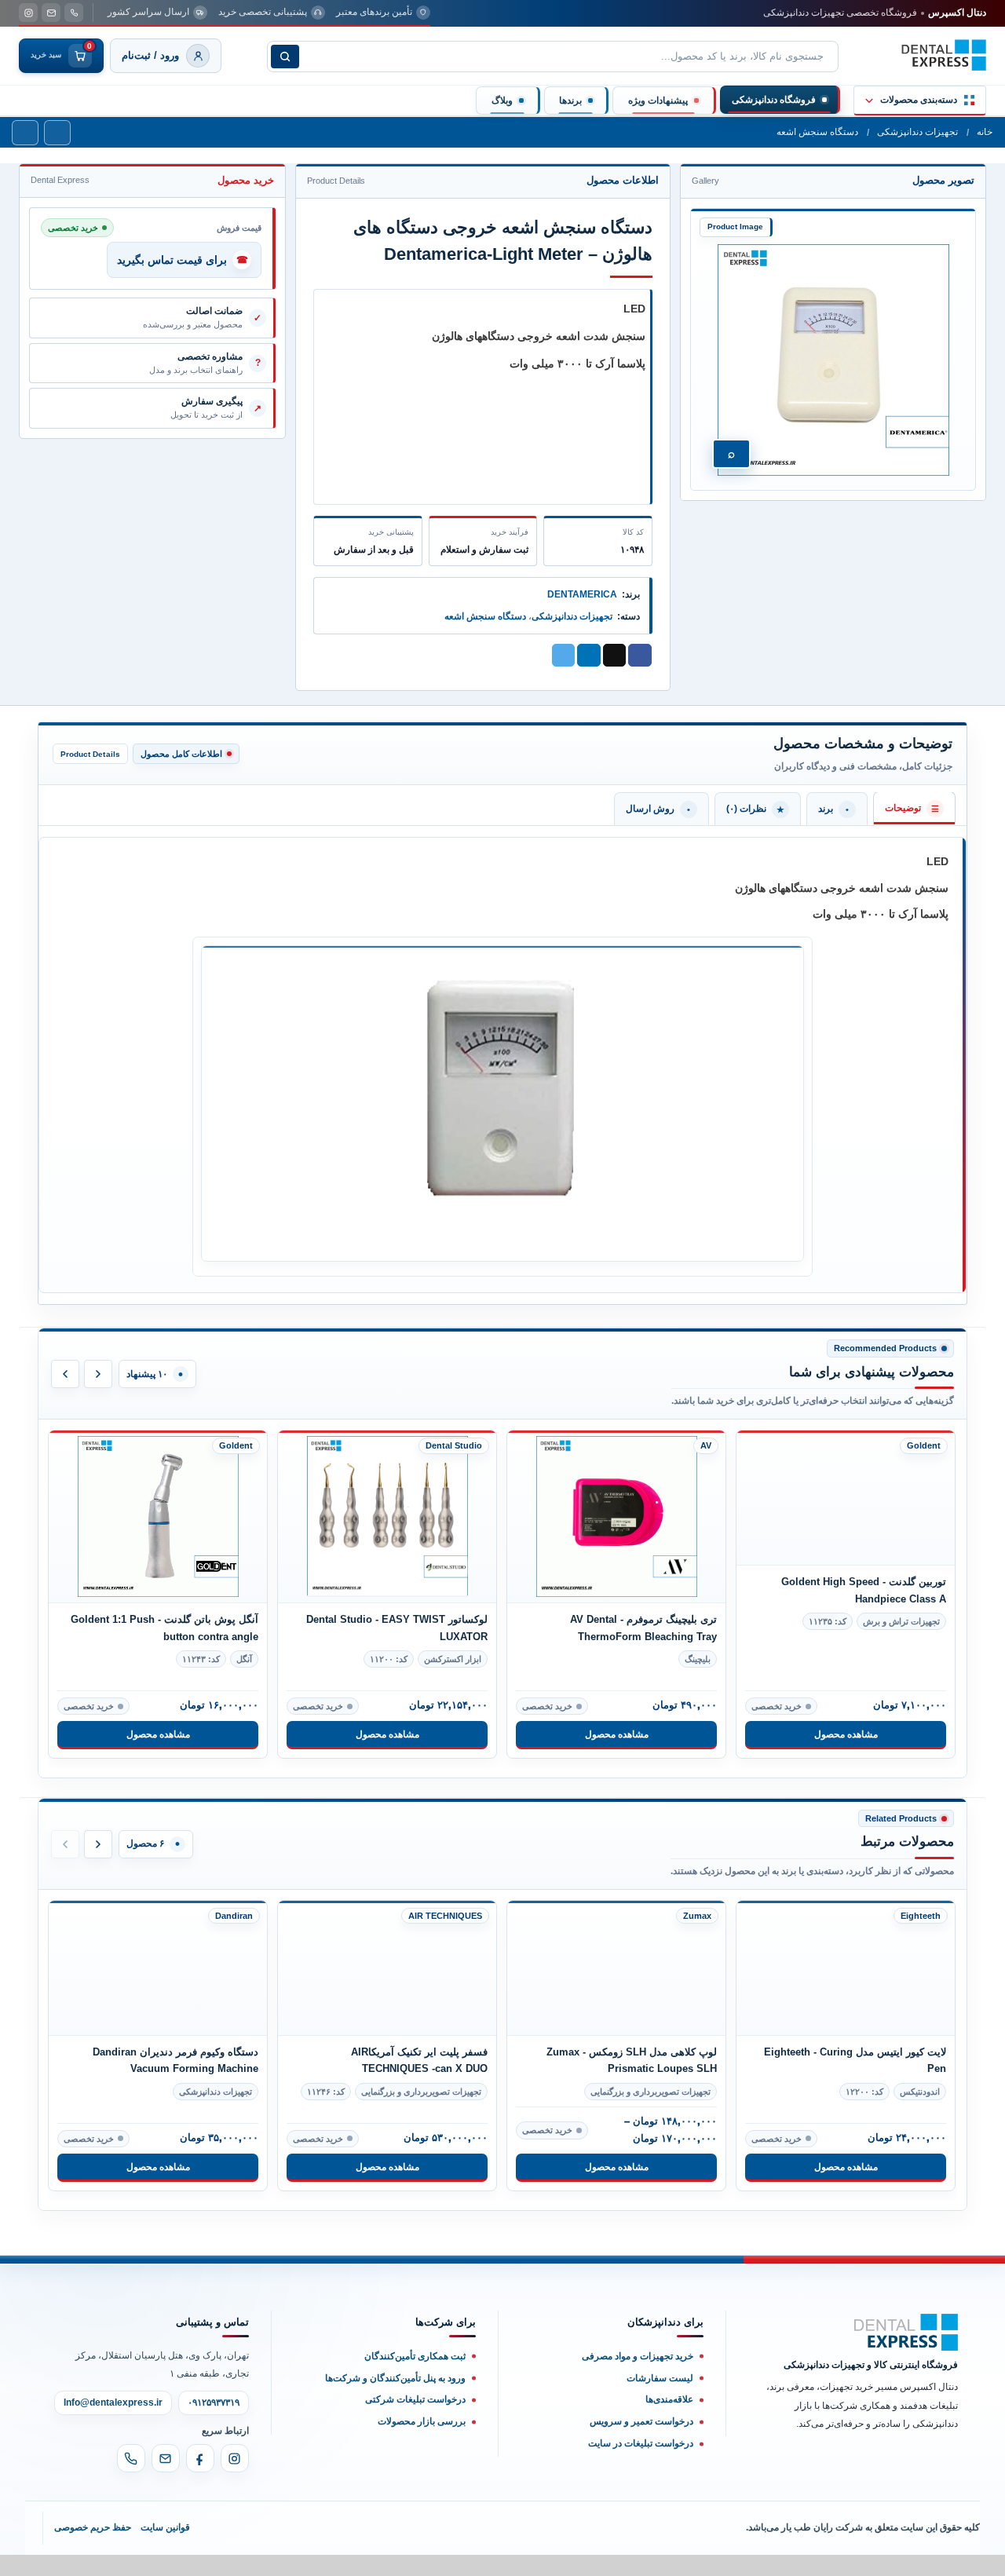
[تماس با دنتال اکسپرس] (74, 13)
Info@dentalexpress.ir (113, 2440)
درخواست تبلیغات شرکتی (415, 2437)
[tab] (914, 808)
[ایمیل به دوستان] (615, 656)
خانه (985, 132)
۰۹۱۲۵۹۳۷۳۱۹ (214, 2440)
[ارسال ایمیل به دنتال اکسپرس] (51, 13)
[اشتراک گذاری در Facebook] (640, 656)
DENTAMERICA (582, 594)
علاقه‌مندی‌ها (669, 2437)
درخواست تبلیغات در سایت (641, 2481)
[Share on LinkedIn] (589, 656)
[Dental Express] (906, 2370)
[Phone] (131, 2496)
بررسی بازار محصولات (422, 2459)
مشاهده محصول (158, 1734)
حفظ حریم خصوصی (93, 2565)
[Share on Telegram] (564, 656)
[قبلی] (65, 1374)
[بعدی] (98, 1374)
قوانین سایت (165, 2565)
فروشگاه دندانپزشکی (774, 100)
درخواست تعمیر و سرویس (641, 2459)
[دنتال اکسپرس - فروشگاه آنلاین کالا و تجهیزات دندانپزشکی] (944, 55)
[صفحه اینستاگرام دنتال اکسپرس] (28, 13)
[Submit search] (285, 57)
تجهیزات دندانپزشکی (917, 132)
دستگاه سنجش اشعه (817, 132)
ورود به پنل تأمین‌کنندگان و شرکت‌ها (395, 2415)
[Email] (166, 2496)
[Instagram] (235, 2496)
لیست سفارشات (660, 2415)
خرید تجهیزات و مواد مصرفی (638, 2393)
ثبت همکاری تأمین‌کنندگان (415, 2393)
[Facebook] (200, 2496)
